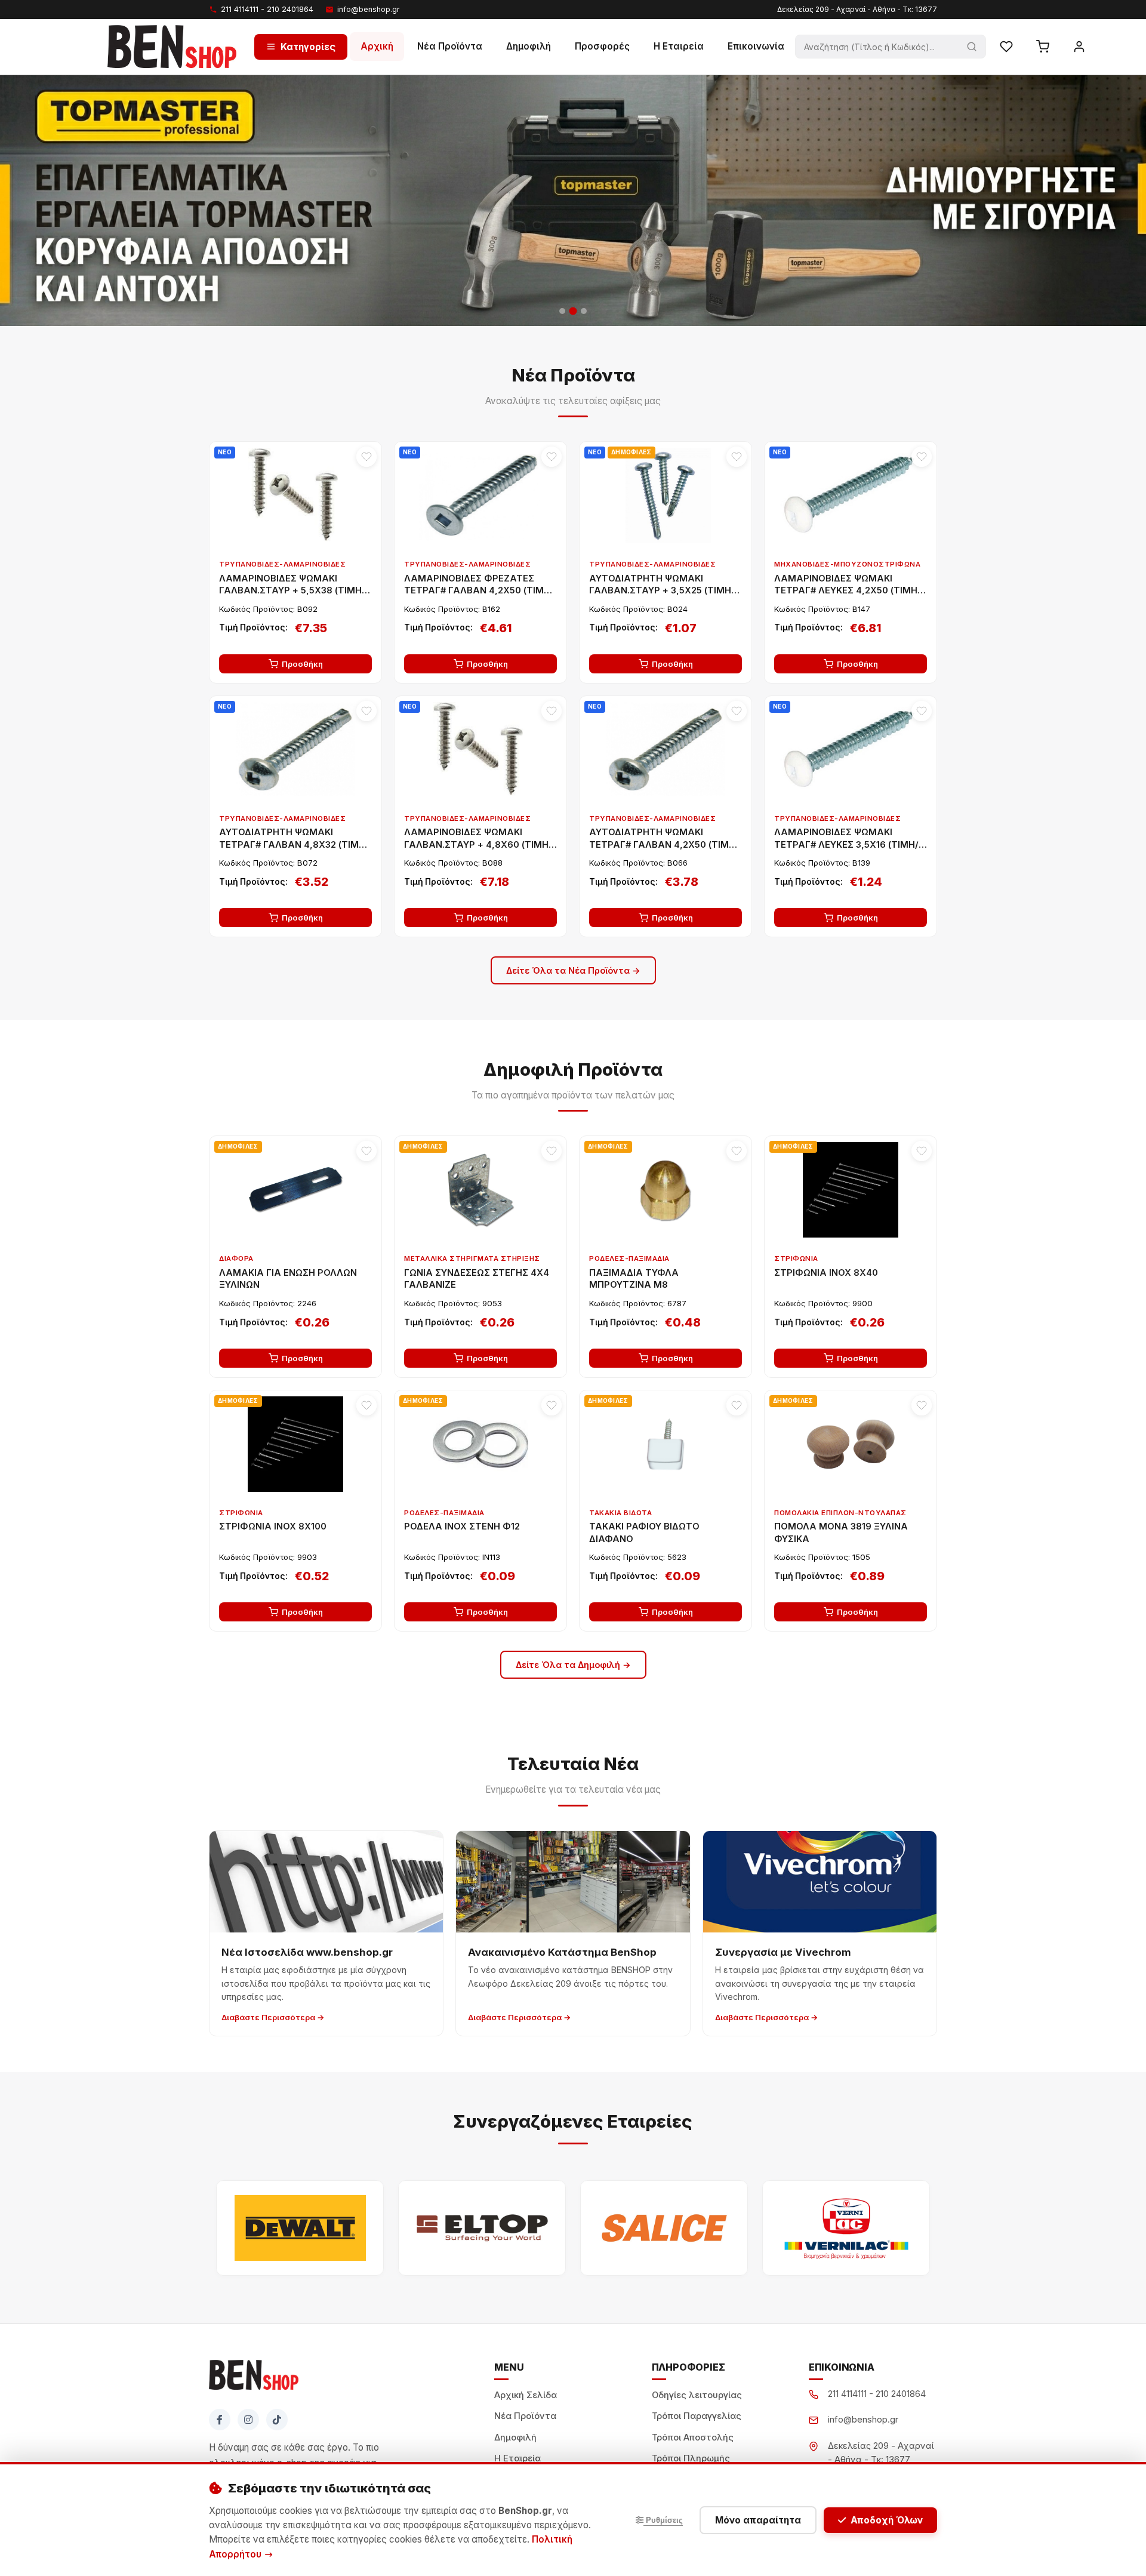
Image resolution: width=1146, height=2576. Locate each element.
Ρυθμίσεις (663, 2520)
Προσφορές (602, 46)
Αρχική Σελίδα (526, 2395)
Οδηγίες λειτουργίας (697, 2395)
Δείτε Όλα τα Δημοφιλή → (573, 1665)
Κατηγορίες (308, 46)
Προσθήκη (302, 664)
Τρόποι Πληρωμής (691, 2458)
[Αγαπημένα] (1006, 47)
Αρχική (377, 46)
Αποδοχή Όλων (887, 2520)
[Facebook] (220, 2420)
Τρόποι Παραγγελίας (697, 2416)
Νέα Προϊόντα (450, 46)
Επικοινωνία (756, 46)
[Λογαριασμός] (1079, 47)
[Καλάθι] (1043, 47)
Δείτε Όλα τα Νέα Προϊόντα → (573, 970)
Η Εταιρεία (679, 46)
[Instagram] (248, 2420)
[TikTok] (277, 2420)
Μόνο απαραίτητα (758, 2520)
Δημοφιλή (529, 46)
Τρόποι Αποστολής (693, 2437)
